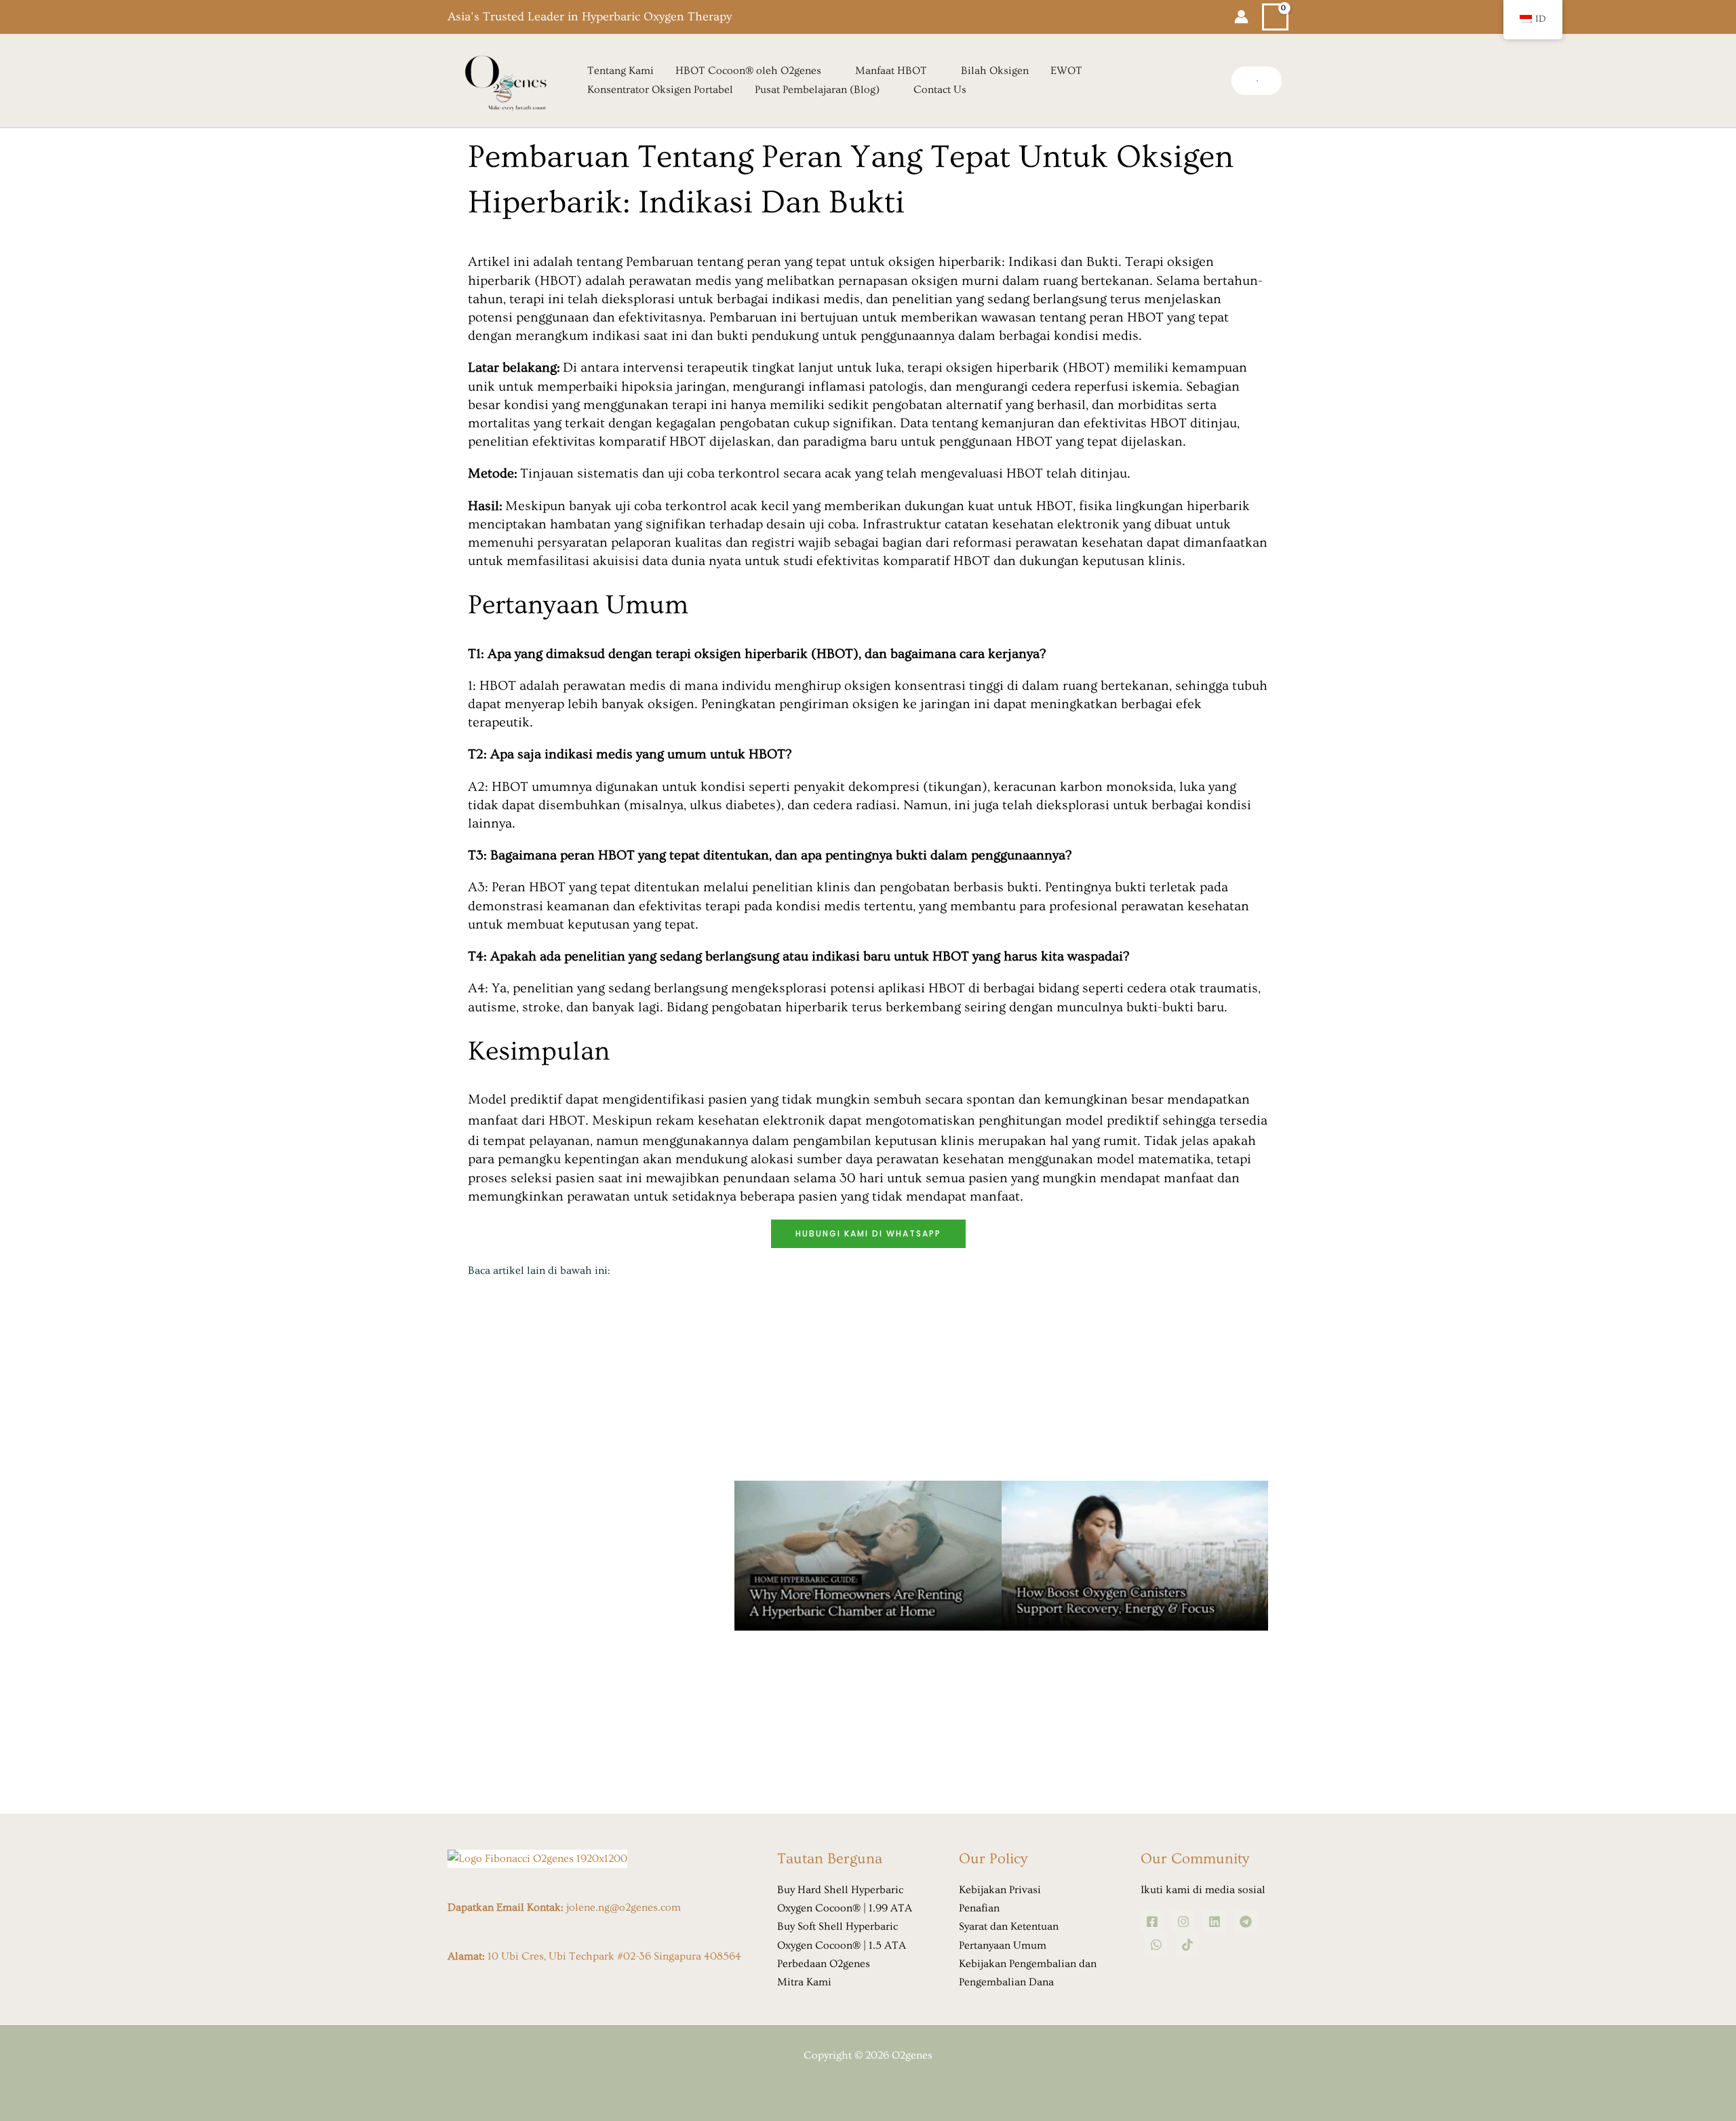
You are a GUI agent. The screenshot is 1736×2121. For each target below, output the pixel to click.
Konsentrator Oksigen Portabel (660, 90)
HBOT (567, 1121)
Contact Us (940, 90)
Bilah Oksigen (995, 71)
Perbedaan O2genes (824, 1964)
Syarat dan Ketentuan (1009, 1926)
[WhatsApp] (1156, 1945)
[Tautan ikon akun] (1241, 17)
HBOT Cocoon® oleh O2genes (748, 71)
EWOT (1066, 71)
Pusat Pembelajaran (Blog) (817, 90)
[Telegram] (1246, 1922)
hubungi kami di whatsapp (868, 1233)
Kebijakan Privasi (1000, 1890)
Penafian (979, 1908)
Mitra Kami (804, 1982)
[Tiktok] (1187, 1945)
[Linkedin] (1215, 1922)
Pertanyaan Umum (1003, 1945)
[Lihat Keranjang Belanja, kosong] (1275, 17)
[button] (1257, 81)
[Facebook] (1152, 1922)
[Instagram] (1183, 1922)
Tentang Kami (620, 71)
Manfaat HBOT (891, 71)
